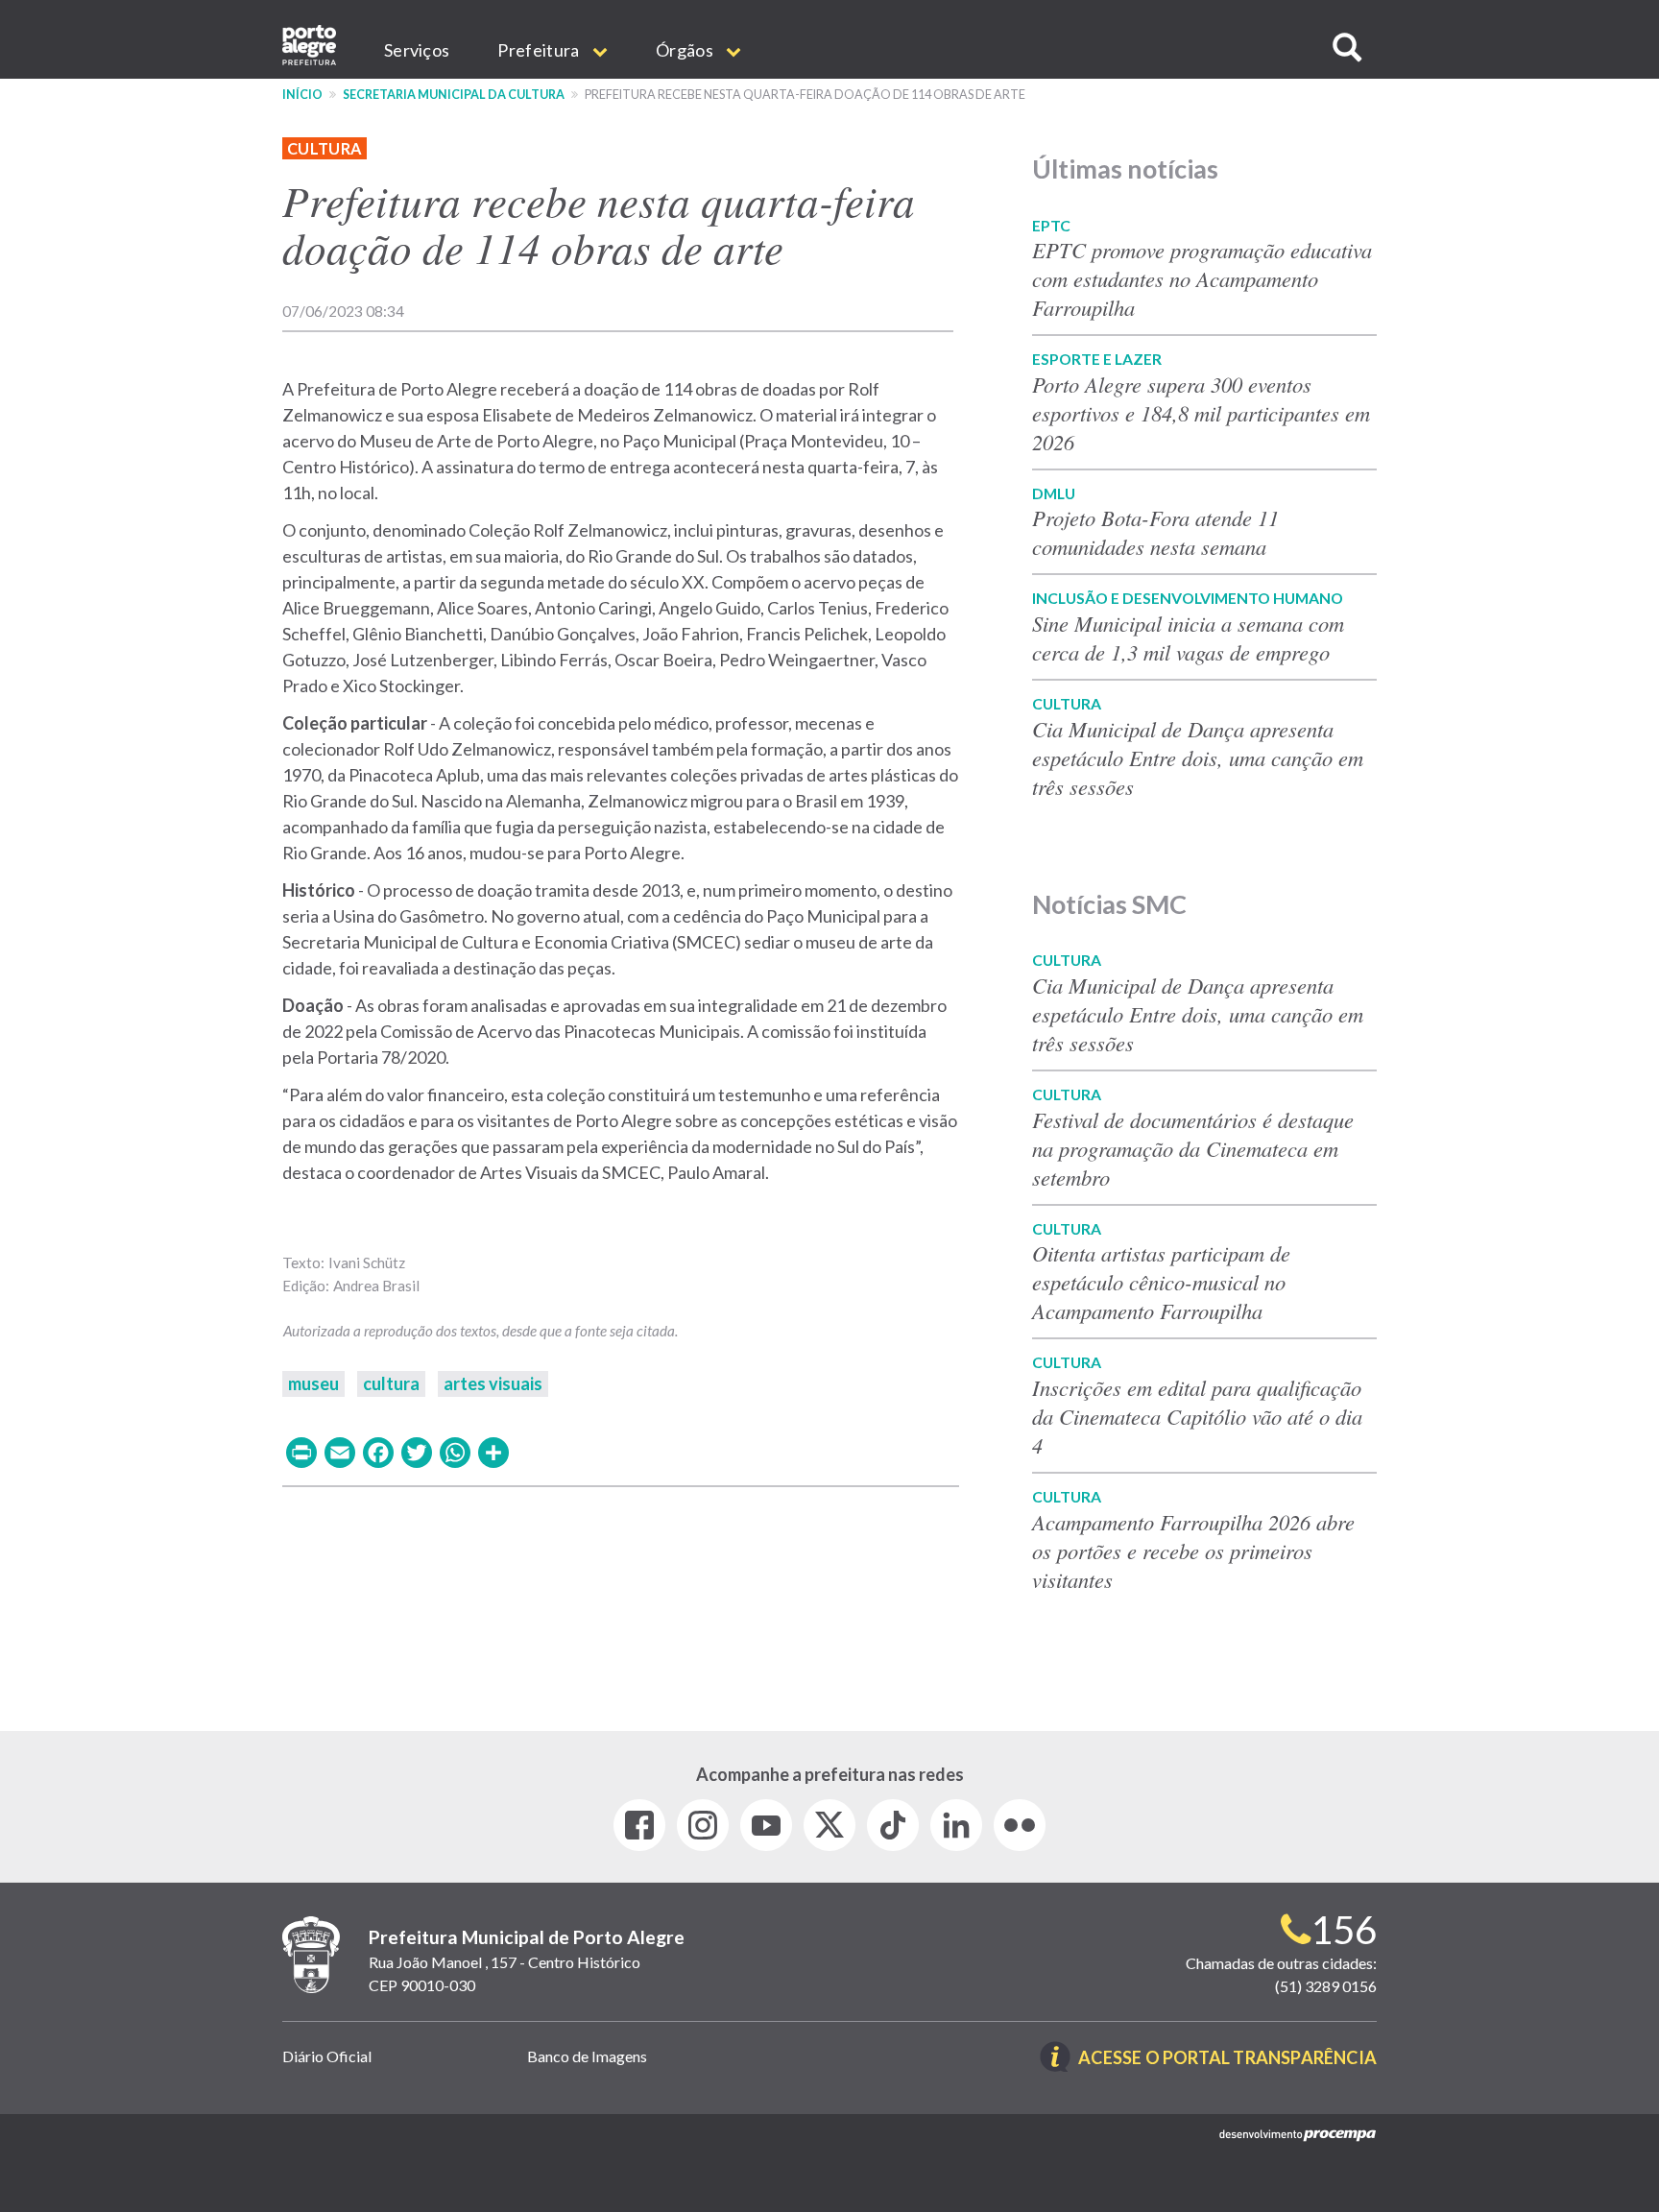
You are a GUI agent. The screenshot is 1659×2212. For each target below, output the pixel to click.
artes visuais (493, 1383)
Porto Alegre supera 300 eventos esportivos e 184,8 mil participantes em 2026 (1201, 413)
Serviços (417, 50)
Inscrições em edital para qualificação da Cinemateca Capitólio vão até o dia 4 (1197, 1416)
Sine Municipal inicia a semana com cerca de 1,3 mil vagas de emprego (1188, 637)
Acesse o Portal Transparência (1227, 2059)
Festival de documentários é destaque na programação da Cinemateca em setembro (1193, 1148)
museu (313, 1383)
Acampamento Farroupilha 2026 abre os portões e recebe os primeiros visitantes (1193, 1551)
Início (302, 95)
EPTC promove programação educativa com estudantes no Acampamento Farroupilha (1202, 278)
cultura (391, 1383)
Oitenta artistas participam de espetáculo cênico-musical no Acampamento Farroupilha (1161, 1282)
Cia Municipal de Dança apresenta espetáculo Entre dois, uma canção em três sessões (1198, 757)
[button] (1347, 48)
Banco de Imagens (587, 2056)
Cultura (325, 148)
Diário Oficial (327, 2056)
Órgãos (686, 50)
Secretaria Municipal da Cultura (454, 95)
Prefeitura (540, 50)
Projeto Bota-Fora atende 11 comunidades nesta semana (1155, 532)
